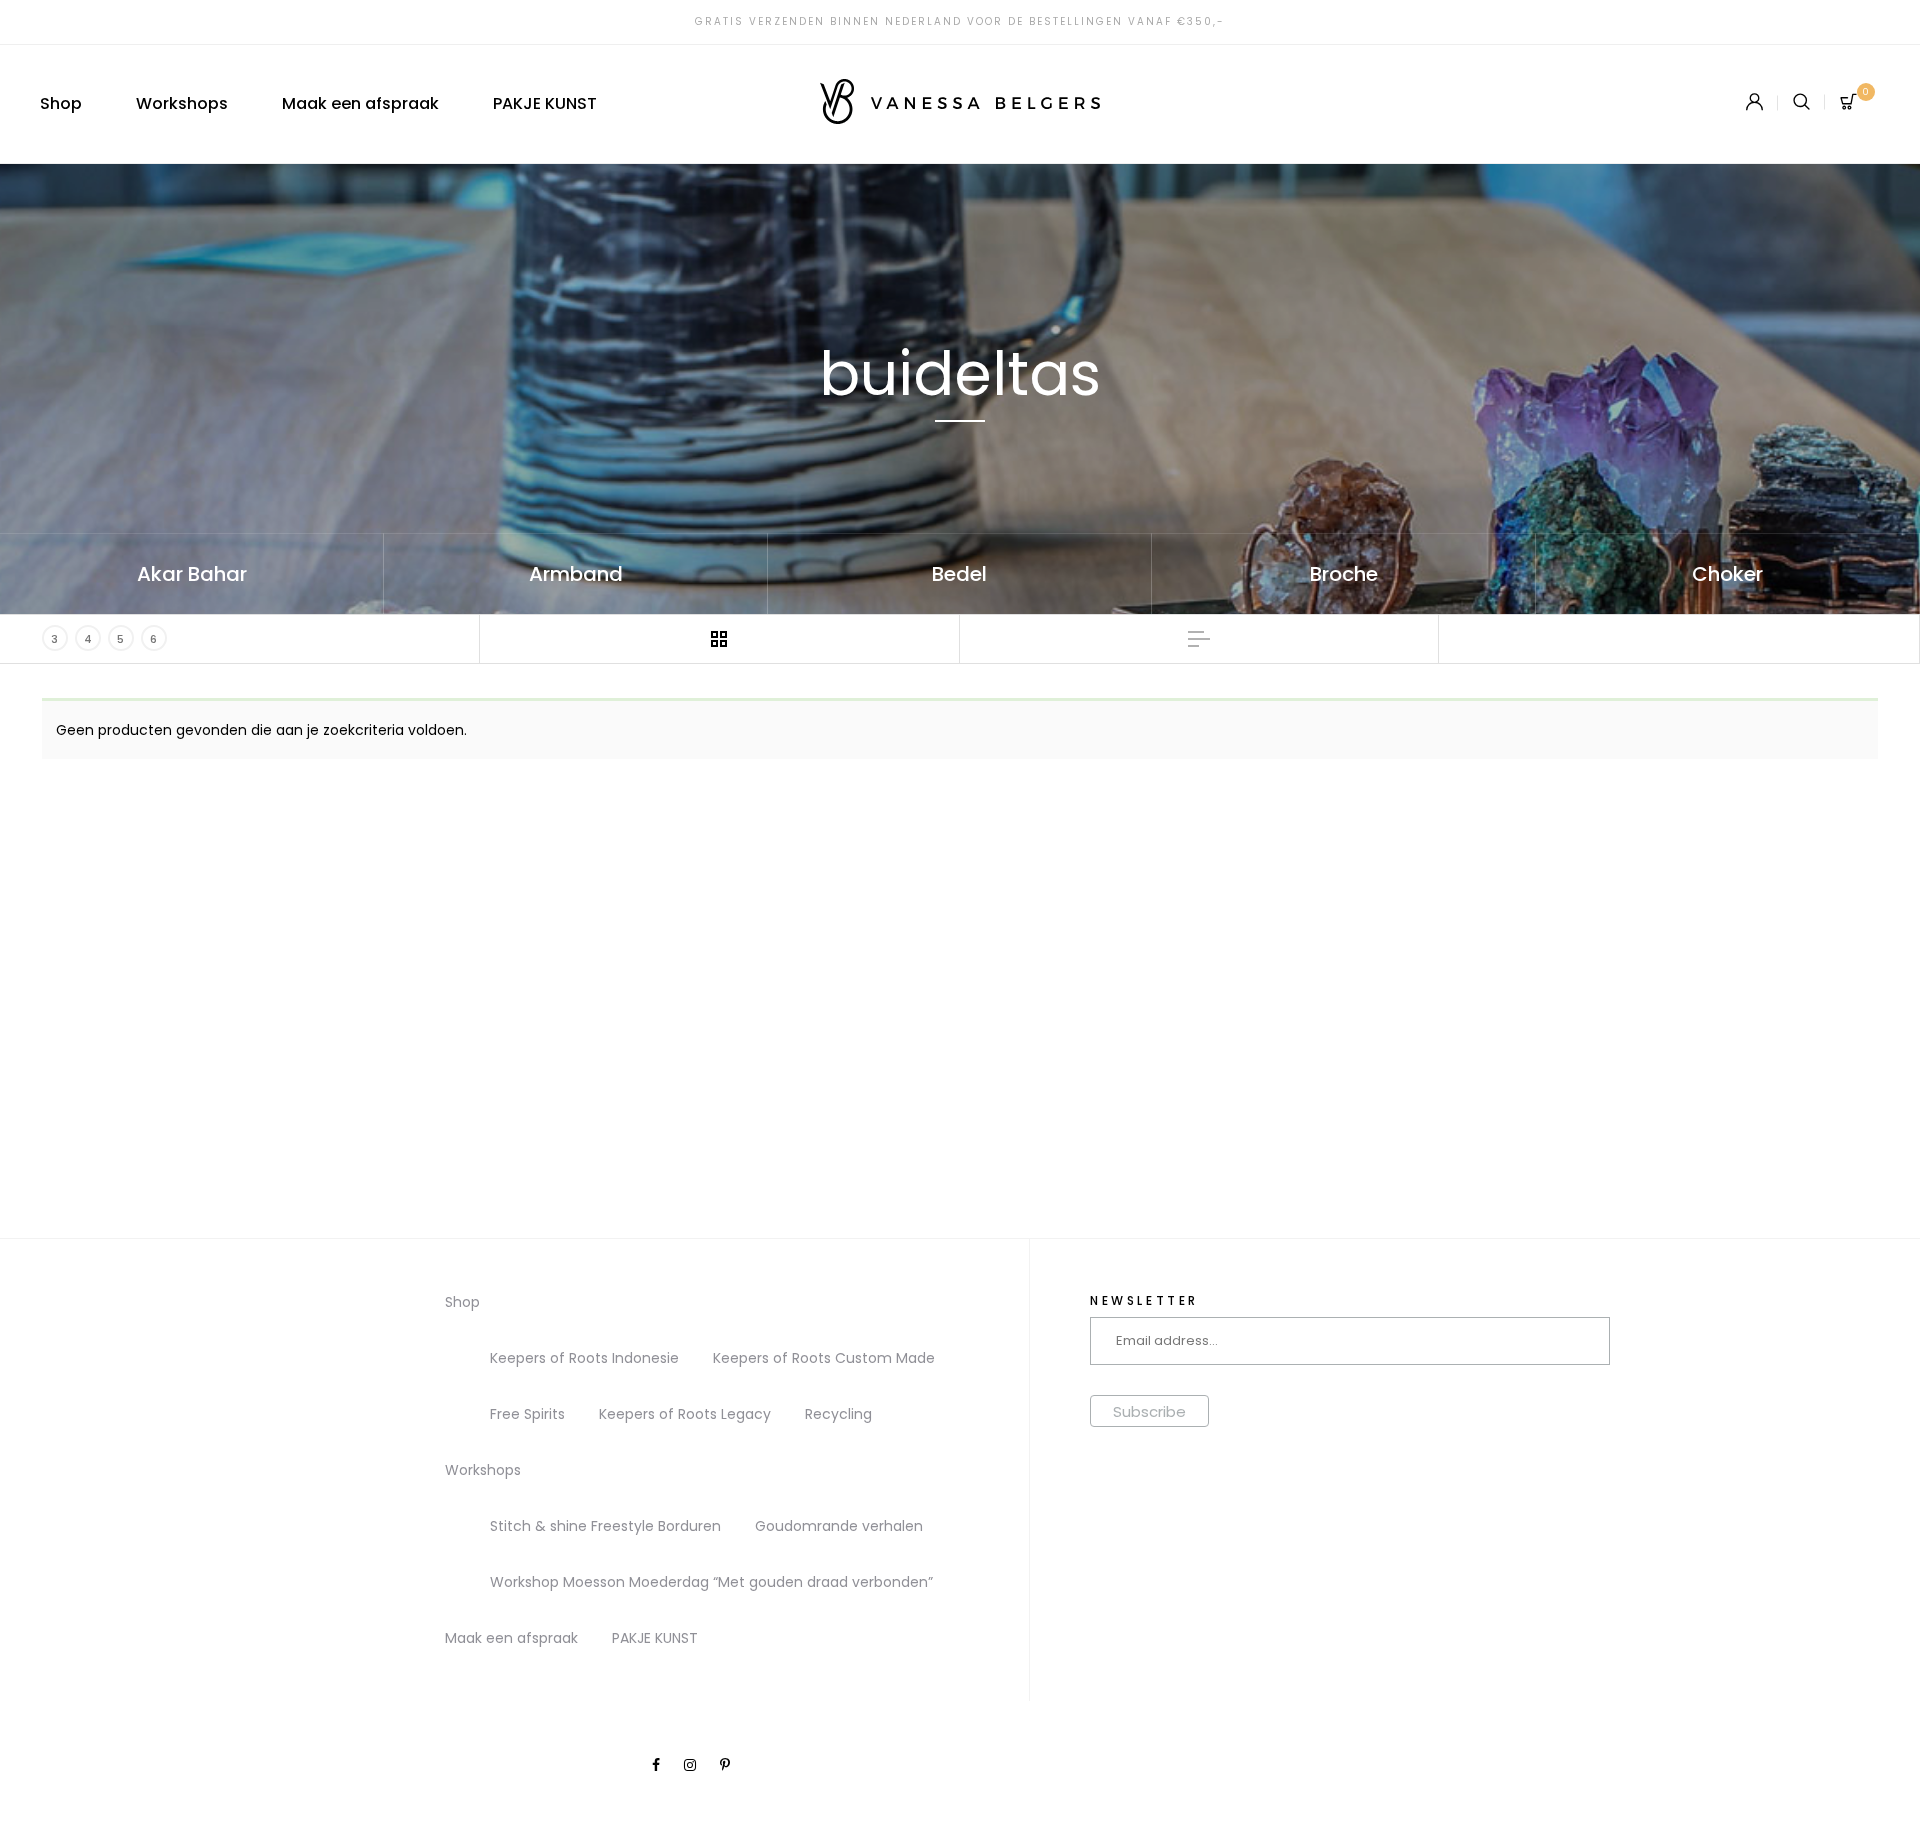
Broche (1344, 574)
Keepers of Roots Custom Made (824, 1358)
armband (576, 574)
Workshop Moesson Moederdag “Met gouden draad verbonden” (711, 1582)
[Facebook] (656, 1765)
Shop (61, 103)
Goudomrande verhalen (839, 1526)
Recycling (838, 1414)
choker (1727, 574)
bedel (959, 574)
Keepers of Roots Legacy (685, 1414)
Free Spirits (527, 1414)
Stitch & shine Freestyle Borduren (605, 1526)
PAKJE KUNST (545, 103)
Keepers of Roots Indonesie (584, 1358)
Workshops (182, 103)
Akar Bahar (192, 574)
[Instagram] (690, 1765)
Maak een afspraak (360, 103)
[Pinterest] (725, 1765)
